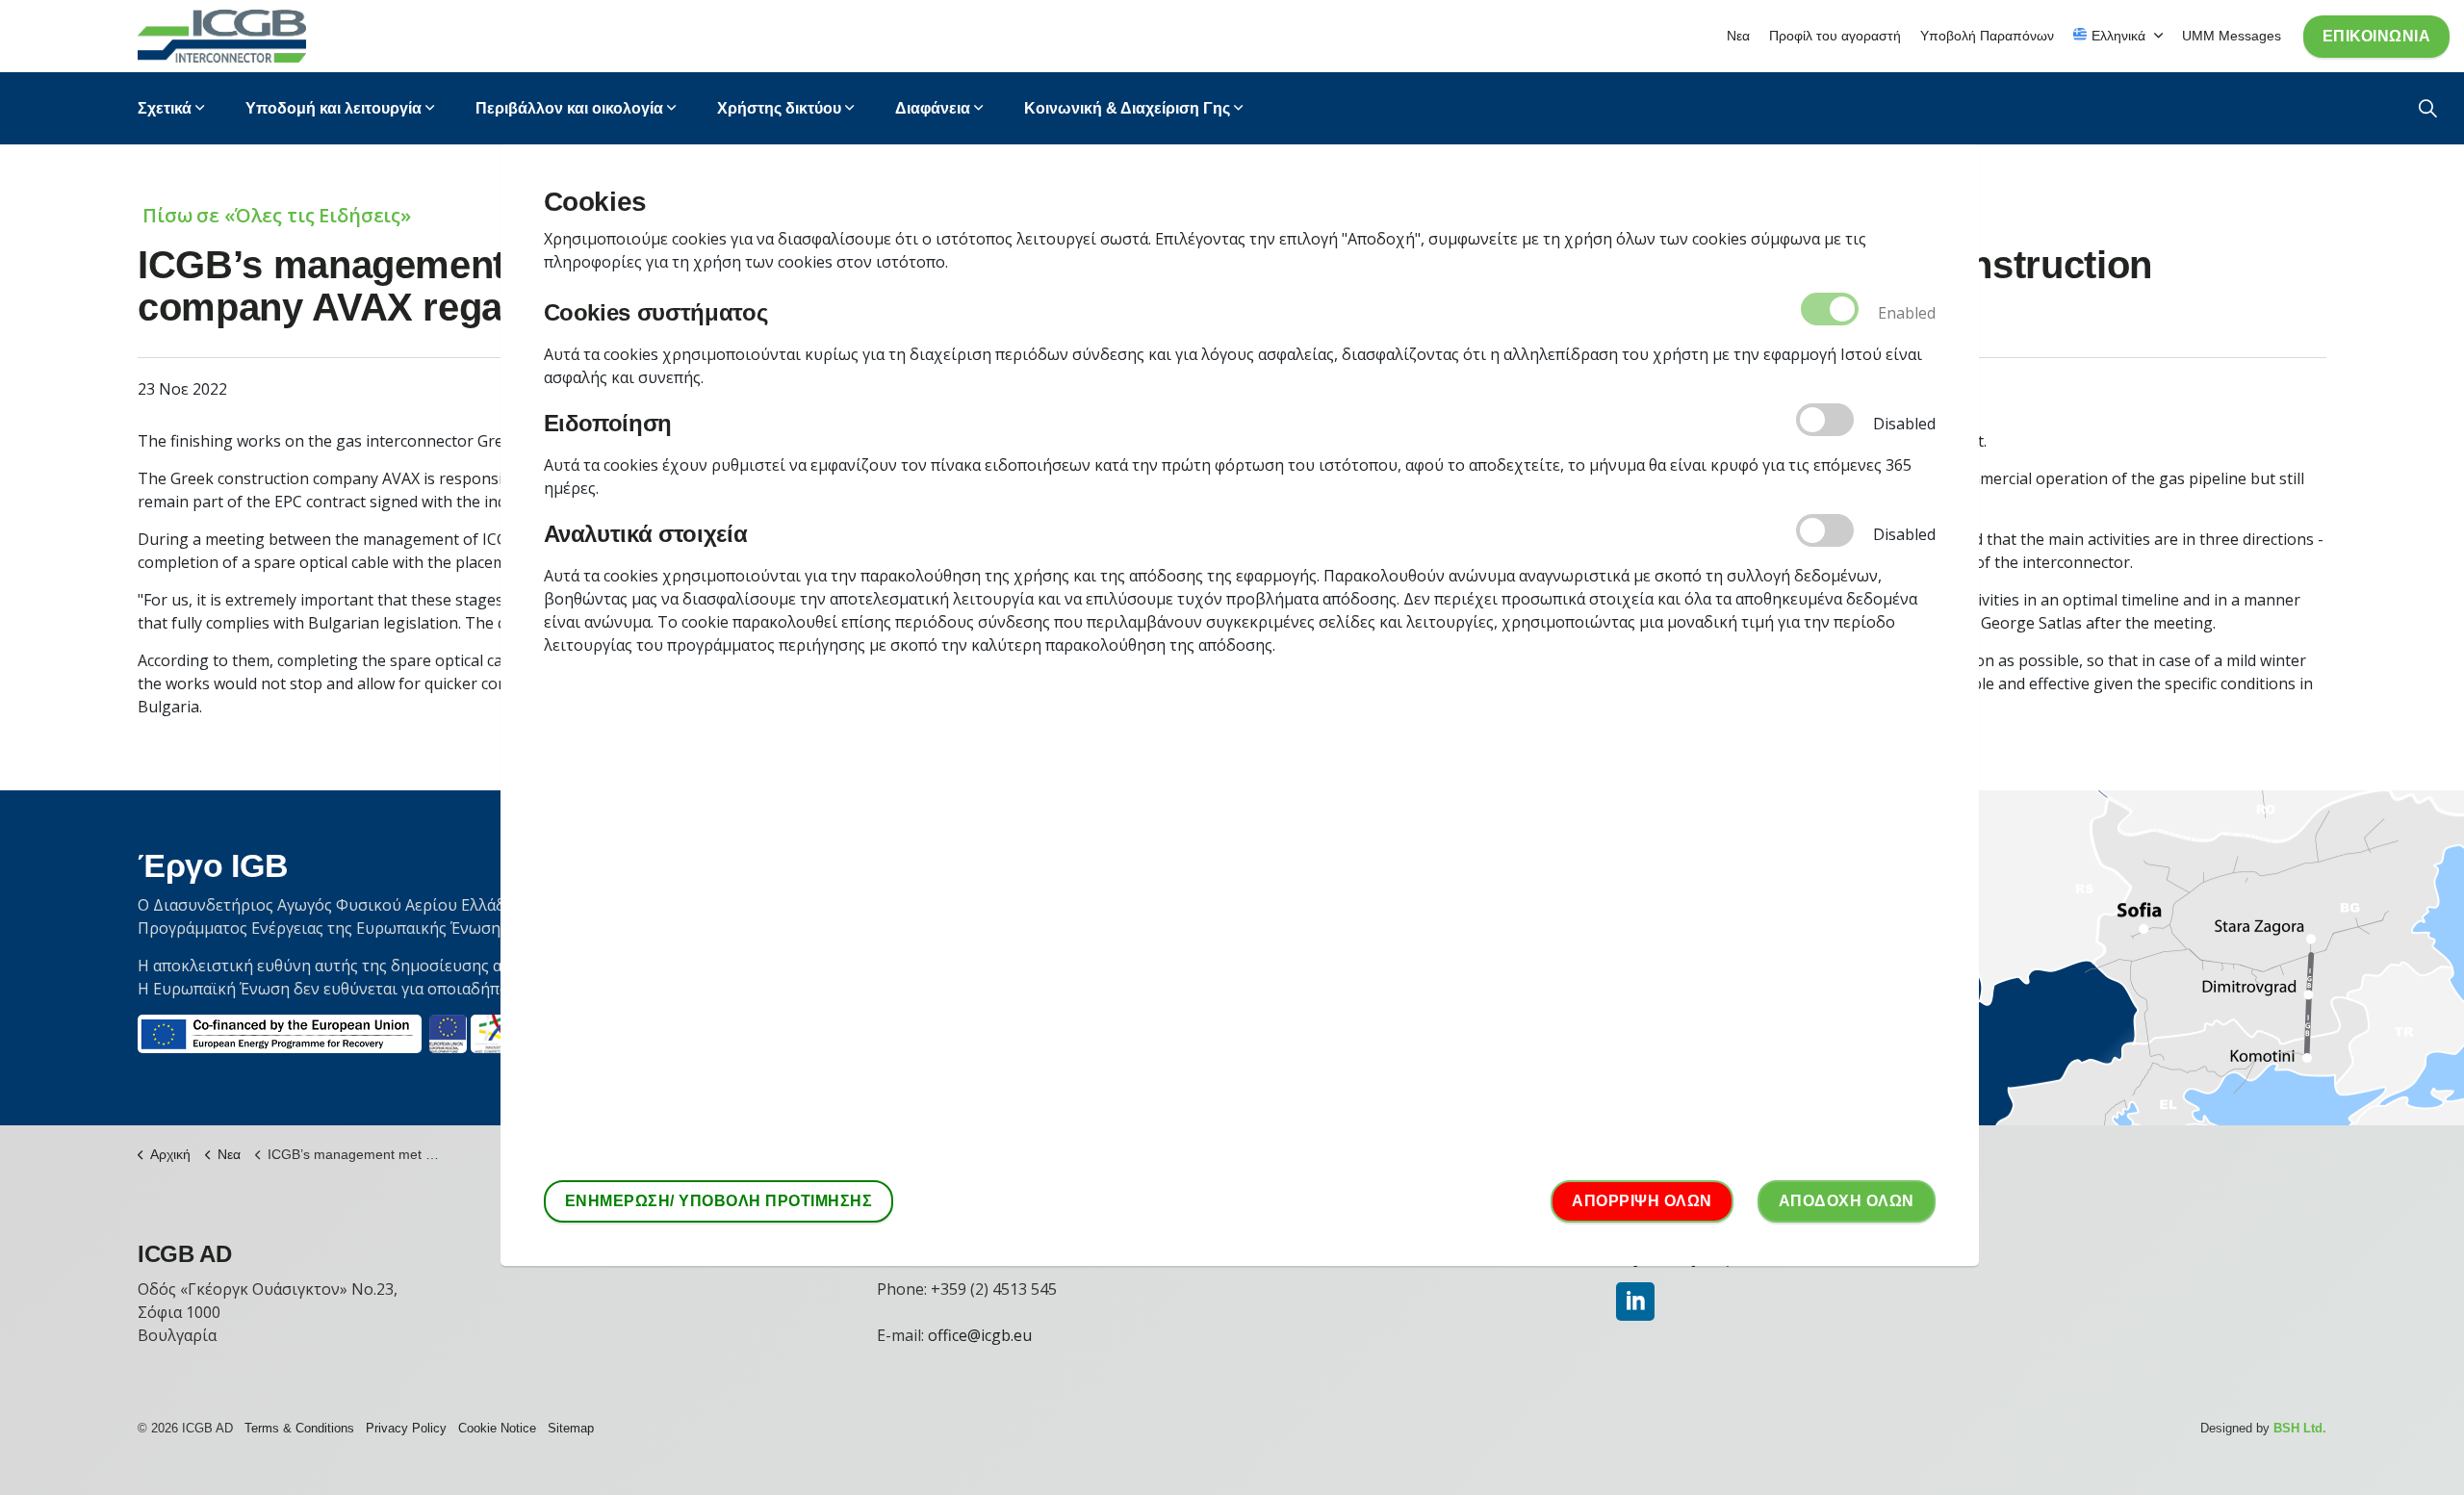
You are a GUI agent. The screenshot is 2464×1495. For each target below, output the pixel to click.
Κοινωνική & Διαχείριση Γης (1127, 108)
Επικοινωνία (2377, 36)
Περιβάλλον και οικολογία (569, 108)
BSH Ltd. (2300, 1428)
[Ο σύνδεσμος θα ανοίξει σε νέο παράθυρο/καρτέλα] (1635, 1302)
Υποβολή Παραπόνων (1987, 36)
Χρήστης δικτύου (779, 108)
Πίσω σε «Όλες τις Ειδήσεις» (277, 215)
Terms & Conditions (299, 1428)
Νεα (1738, 36)
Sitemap (571, 1428)
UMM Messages (2232, 36)
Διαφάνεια (933, 108)
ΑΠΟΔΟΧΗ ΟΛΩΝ (1847, 1201)
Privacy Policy (406, 1428)
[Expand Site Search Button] (2428, 108)
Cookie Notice (497, 1428)
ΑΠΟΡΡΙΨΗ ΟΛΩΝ (1642, 1201)
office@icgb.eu (980, 1335)
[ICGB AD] (222, 36)
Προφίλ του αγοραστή (1835, 36)
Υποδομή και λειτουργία (334, 108)
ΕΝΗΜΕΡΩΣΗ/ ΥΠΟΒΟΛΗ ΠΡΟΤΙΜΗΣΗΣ (719, 1201)
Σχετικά (165, 108)
